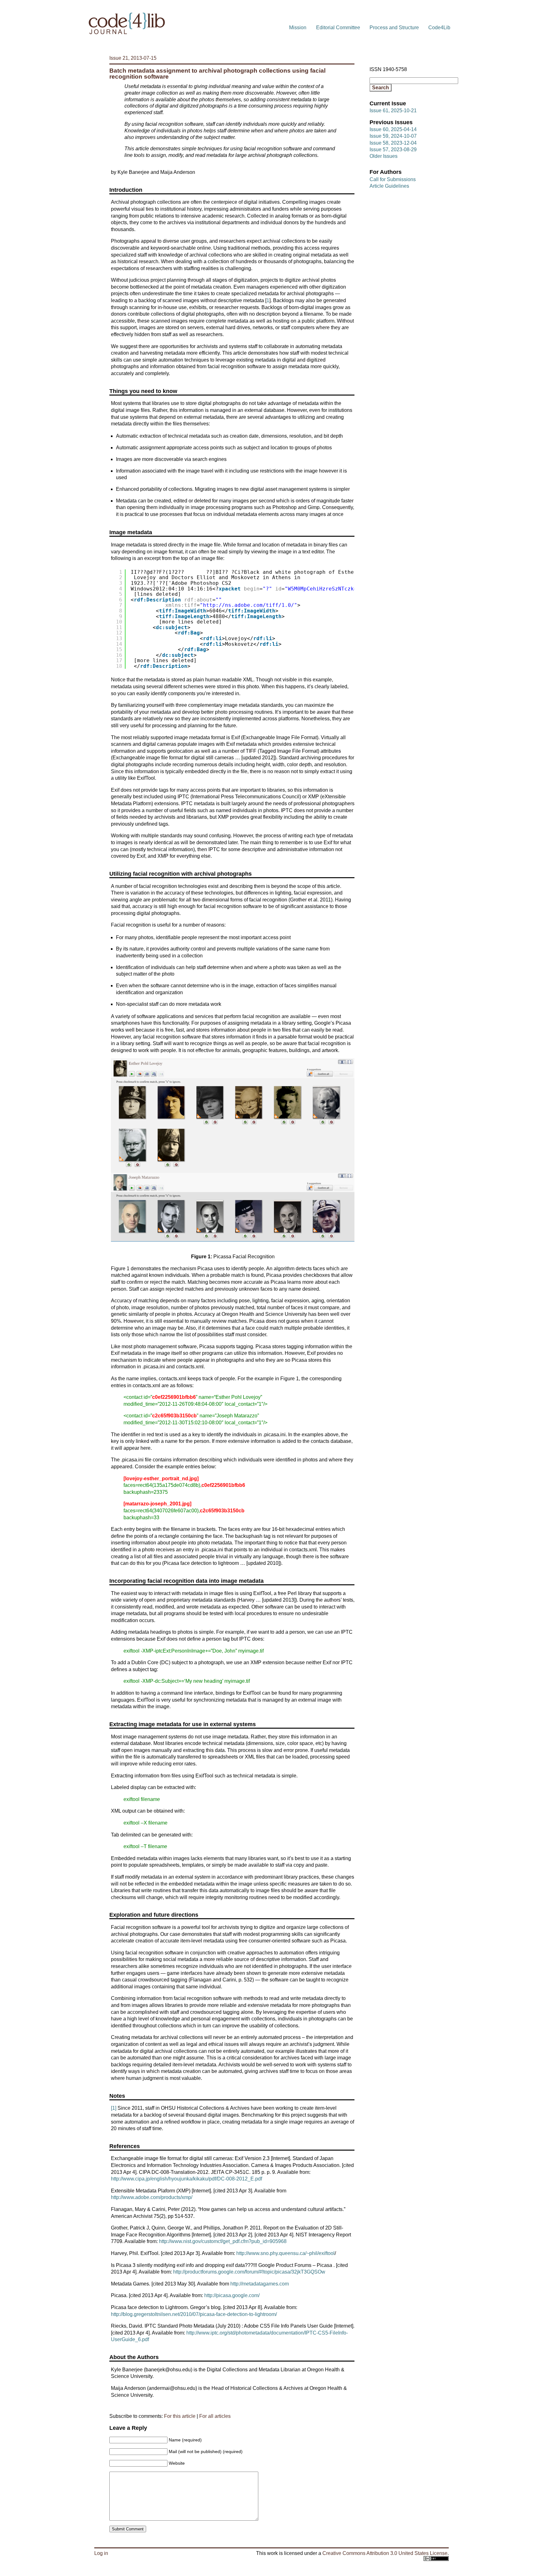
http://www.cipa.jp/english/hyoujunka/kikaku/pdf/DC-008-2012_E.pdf (186, 2179)
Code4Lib (439, 28)
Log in (101, 2553)
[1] (114, 2108)
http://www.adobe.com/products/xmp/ (152, 2197)
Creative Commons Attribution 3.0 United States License (385, 2553)
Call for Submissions (393, 179)
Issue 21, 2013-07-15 (133, 58)
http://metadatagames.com (260, 2284)
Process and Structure (394, 28)
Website (177, 2463)
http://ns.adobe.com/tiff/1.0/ (249, 605)
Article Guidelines (389, 186)
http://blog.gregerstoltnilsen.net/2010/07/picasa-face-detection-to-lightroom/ (194, 2314)
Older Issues (384, 156)
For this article (180, 2416)
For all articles (215, 2416)
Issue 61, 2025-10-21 (393, 111)
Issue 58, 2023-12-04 (393, 143)
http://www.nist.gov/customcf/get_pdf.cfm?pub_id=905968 (223, 2241)
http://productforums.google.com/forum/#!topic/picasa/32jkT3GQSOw (249, 2272)
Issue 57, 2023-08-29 (393, 150)
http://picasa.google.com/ (232, 2295)
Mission (298, 28)
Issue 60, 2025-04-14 (393, 129)
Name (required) (185, 2440)
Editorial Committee (338, 28)
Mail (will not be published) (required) (206, 2451)
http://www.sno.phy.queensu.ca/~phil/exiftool (285, 2253)
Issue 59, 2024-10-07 (393, 136)
